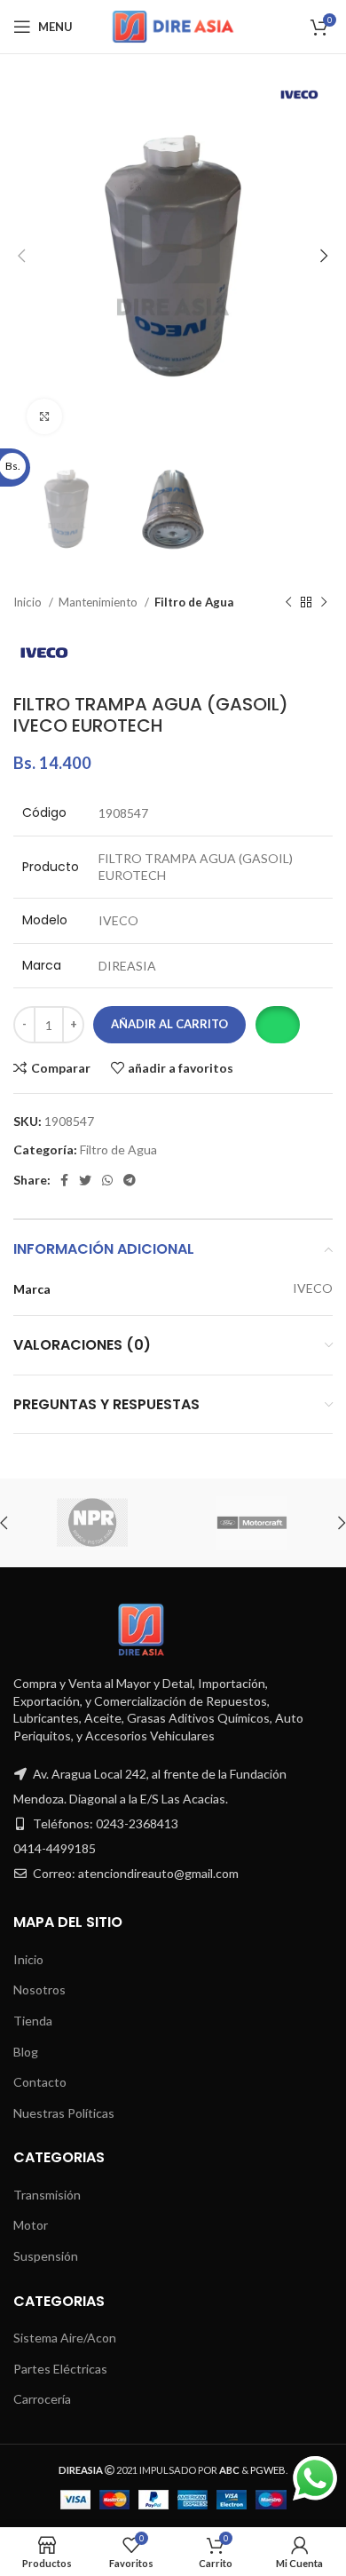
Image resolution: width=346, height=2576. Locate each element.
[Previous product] (288, 602)
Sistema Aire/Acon (65, 2338)
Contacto (40, 2082)
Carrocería (42, 2399)
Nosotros (39, 1989)
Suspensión (46, 2256)
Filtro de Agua (194, 602)
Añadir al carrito (169, 1024)
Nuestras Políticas (64, 2113)
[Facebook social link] (64, 1180)
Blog (26, 2052)
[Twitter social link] (85, 1180)
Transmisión (47, 2195)
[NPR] (92, 1523)
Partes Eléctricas (60, 2369)
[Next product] (324, 602)
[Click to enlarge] (44, 416)
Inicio (29, 602)
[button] (277, 1025)
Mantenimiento (99, 602)
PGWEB (268, 2470)
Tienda (33, 2021)
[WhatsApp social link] (107, 1180)
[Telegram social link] (130, 1180)
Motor (31, 2225)
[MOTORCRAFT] (252, 1523)
